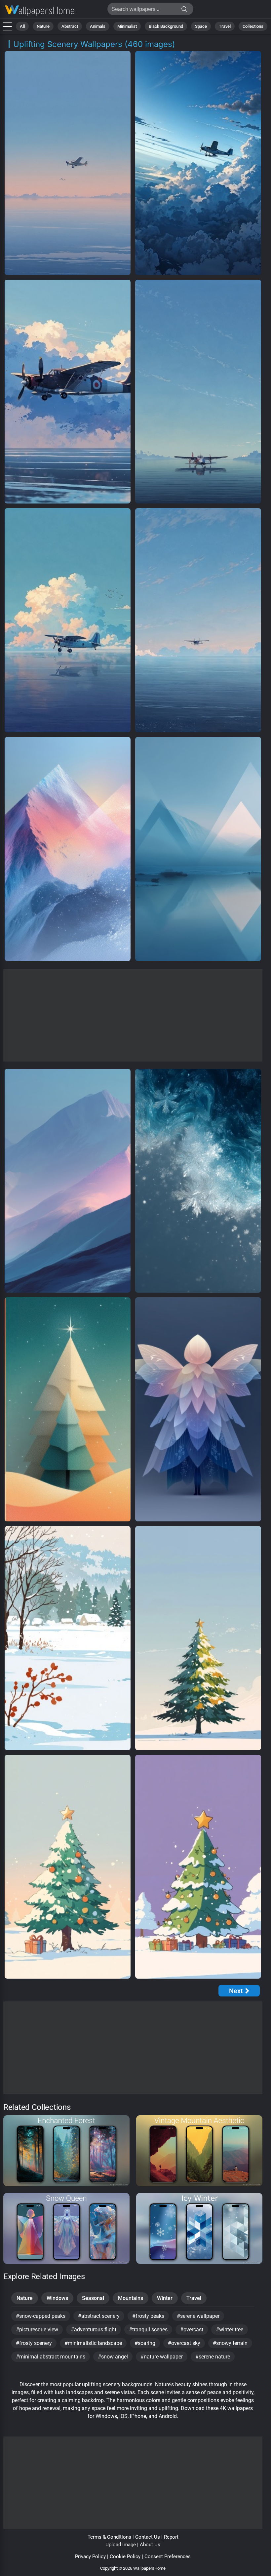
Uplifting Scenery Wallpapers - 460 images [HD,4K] (40, 11)
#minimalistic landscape (93, 2343)
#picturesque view (37, 2330)
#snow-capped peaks (41, 2316)
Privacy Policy (90, 2556)
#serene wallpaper (198, 2316)
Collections (253, 26)
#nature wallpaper (162, 2357)
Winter (165, 2298)
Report (171, 2537)
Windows (57, 2298)
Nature (43, 26)
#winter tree (230, 2330)
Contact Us (148, 2537)
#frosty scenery (34, 2343)
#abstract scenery (99, 2316)
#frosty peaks (148, 2316)
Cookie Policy (125, 2556)
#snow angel (113, 2357)
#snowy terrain (230, 2343)
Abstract (70, 26)
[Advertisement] (133, 1015)
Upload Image (121, 2545)
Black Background (166, 26)
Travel (225, 26)
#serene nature (213, 2357)
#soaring (145, 2343)
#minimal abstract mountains (51, 2357)
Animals (98, 26)
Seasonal (93, 2298)
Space (201, 26)
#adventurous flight (94, 2330)
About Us (150, 2545)
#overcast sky (184, 2343)
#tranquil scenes (148, 2330)
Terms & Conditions (109, 2537)
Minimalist (127, 26)
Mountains (131, 2298)
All (22, 26)
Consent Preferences (168, 2556)
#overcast (192, 2330)
